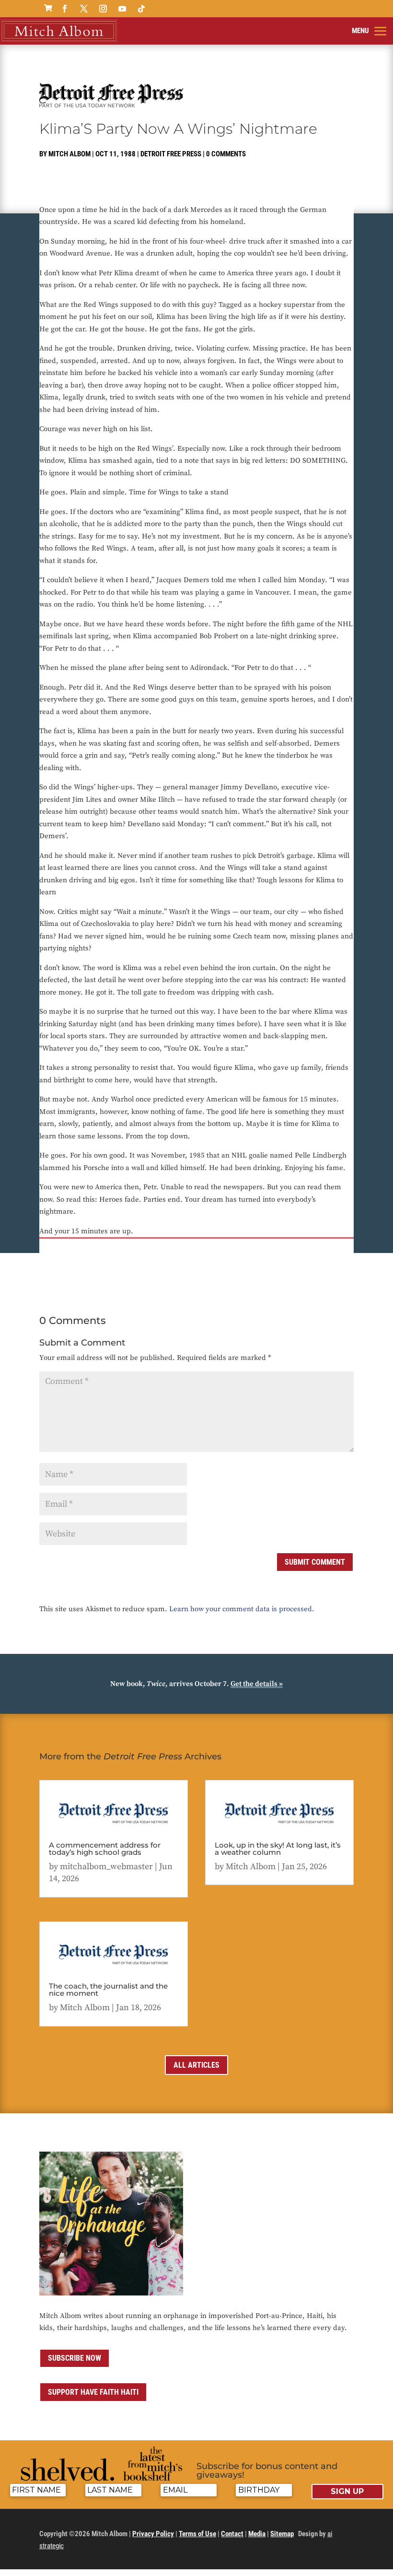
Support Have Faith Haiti (93, 2392)
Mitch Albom (69, 154)
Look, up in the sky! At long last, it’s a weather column (278, 1849)
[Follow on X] (84, 9)
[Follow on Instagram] (103, 9)
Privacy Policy (153, 2534)
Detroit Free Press (171, 154)
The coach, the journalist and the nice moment (108, 1990)
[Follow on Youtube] (122, 9)
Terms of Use (197, 2534)
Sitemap (282, 2534)
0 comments (226, 154)
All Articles (196, 2065)
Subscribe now (75, 2358)
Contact (232, 2534)
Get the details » (257, 1684)
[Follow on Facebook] (65, 9)
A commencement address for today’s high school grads (105, 1849)
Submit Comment (315, 1562)
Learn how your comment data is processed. (242, 1609)
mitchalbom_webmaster (106, 1867)
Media (257, 2534)
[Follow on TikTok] (141, 9)
